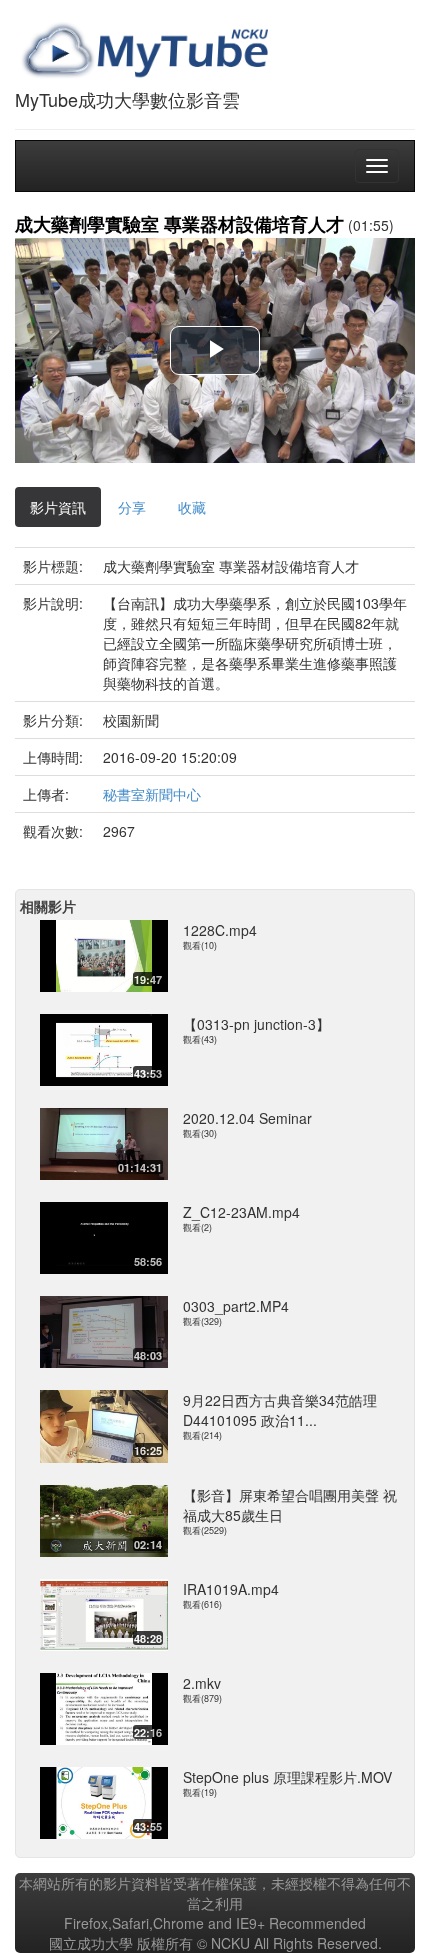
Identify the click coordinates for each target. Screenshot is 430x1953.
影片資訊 (58, 507)
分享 (132, 507)
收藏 (192, 507)
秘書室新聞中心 (152, 794)
